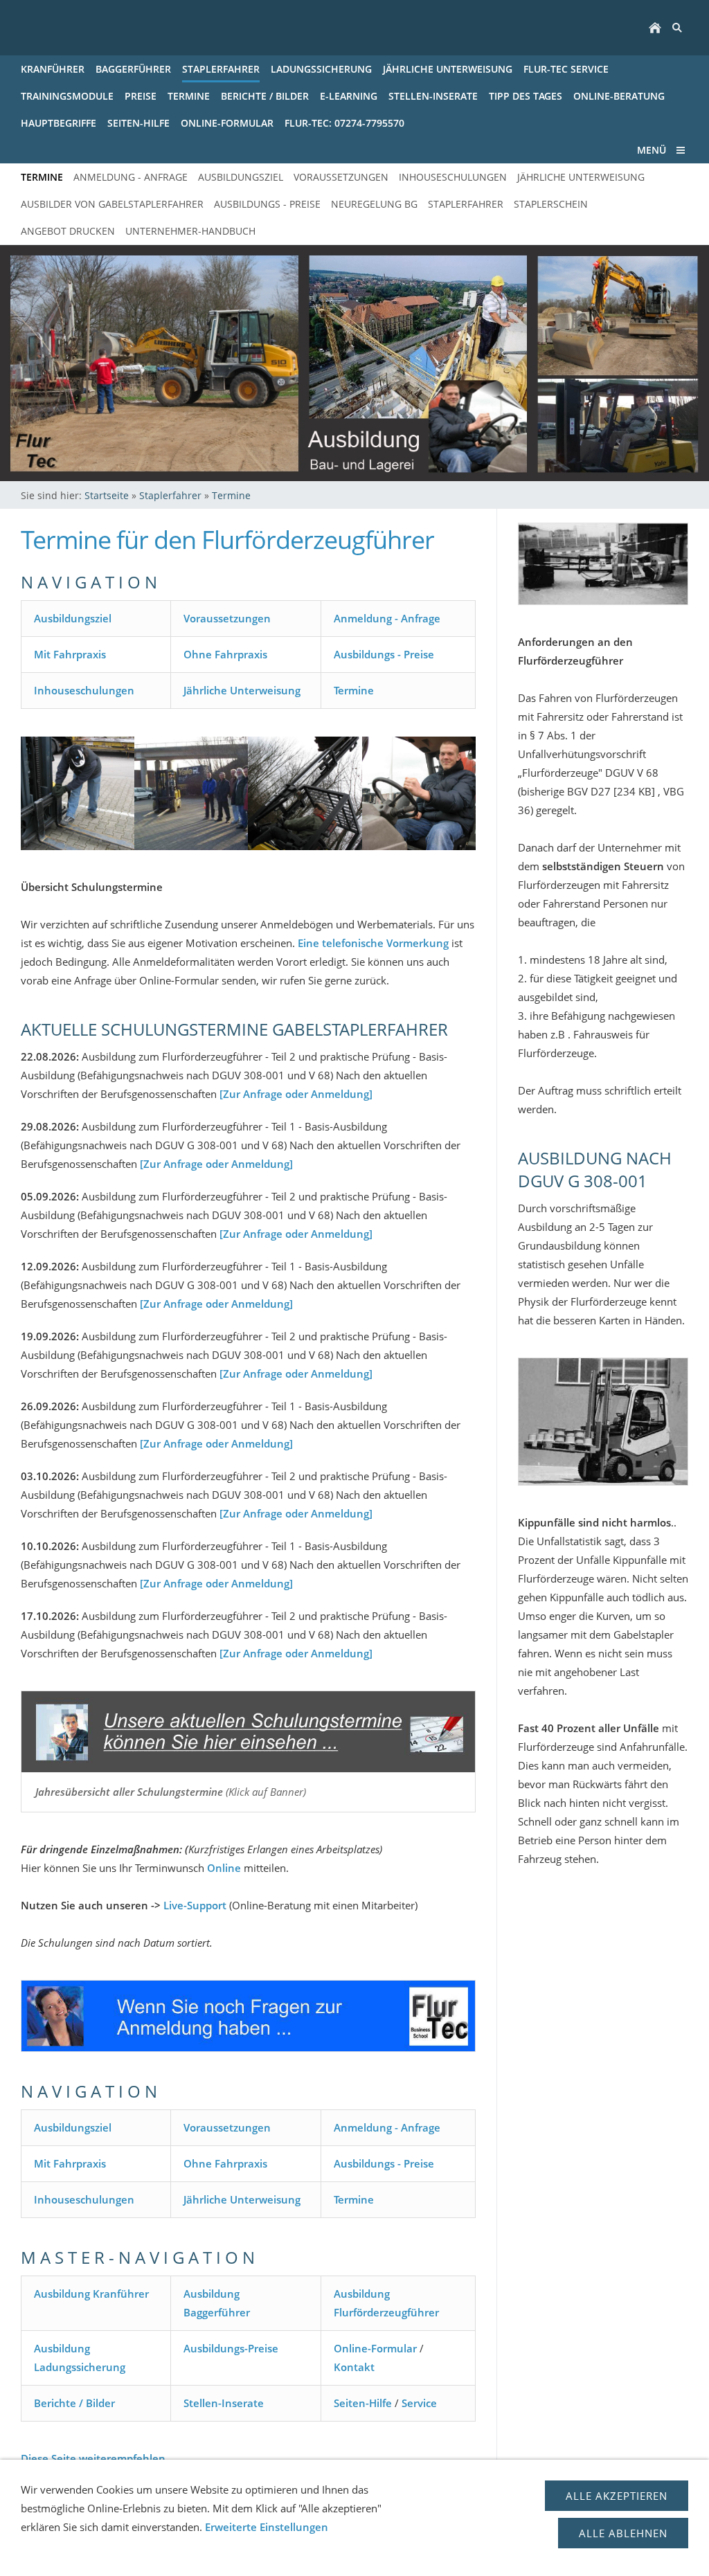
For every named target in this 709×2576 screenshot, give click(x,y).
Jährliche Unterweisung (242, 690)
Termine (231, 495)
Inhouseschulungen (84, 690)
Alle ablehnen (623, 2533)
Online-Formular (375, 2348)
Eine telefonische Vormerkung (373, 943)
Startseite (107, 495)
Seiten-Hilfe (363, 2403)
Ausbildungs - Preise (384, 654)
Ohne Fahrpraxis (225, 654)
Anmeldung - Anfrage (387, 618)
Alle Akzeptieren (617, 2496)
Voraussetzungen (227, 618)
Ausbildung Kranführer (91, 2294)
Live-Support (195, 1905)
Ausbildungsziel (73, 618)
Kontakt (354, 2367)
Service (419, 2403)
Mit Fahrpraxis (70, 654)
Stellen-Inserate (224, 2403)
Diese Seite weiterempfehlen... (97, 2458)
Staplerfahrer (170, 495)
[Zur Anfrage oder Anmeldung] (296, 1094)
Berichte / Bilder (74, 2403)
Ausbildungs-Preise (231, 2348)
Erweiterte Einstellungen (267, 2527)
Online (224, 1868)
